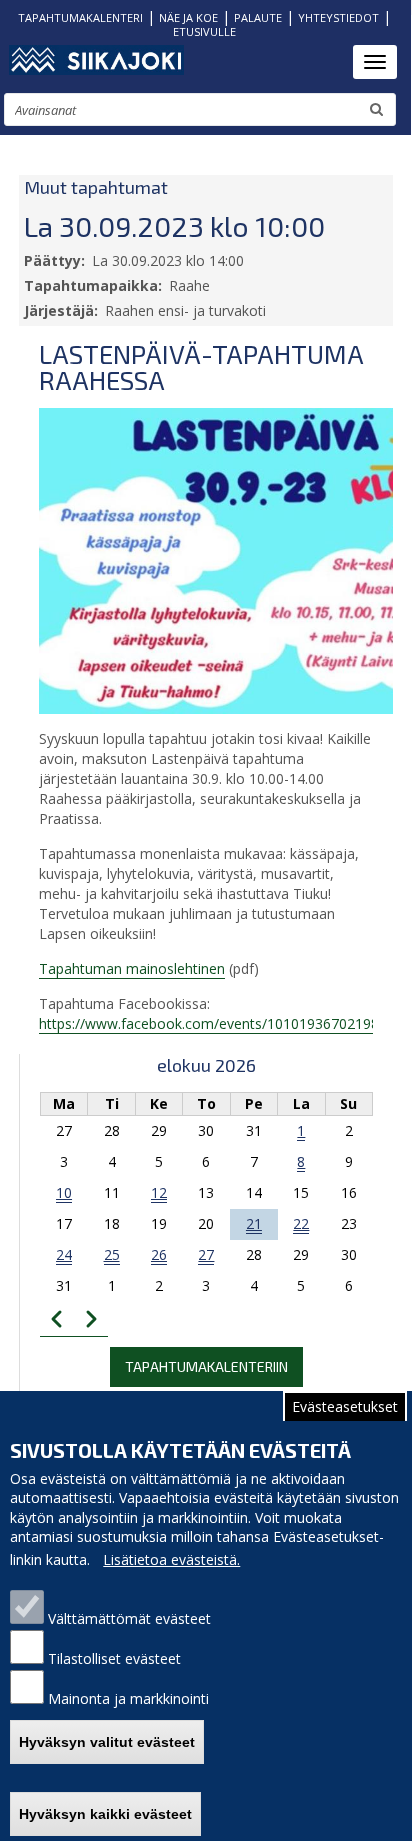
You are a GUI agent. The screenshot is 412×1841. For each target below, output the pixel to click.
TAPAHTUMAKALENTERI (80, 17)
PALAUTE (258, 17)
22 (301, 1223)
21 (254, 1223)
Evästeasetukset (345, 1406)
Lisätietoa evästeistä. (171, 1559)
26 (159, 1254)
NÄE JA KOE (188, 17)
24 (64, 1254)
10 (64, 1192)
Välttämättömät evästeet (129, 1618)
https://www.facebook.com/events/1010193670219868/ (219, 1023)
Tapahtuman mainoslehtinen (132, 968)
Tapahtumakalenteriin (206, 1366)
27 (206, 1254)
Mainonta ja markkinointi (128, 1698)
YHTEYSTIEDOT (338, 17)
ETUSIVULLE (204, 31)
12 (159, 1192)
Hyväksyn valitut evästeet (107, 1742)
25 (112, 1254)
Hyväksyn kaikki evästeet (105, 1814)
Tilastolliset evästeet (114, 1658)
